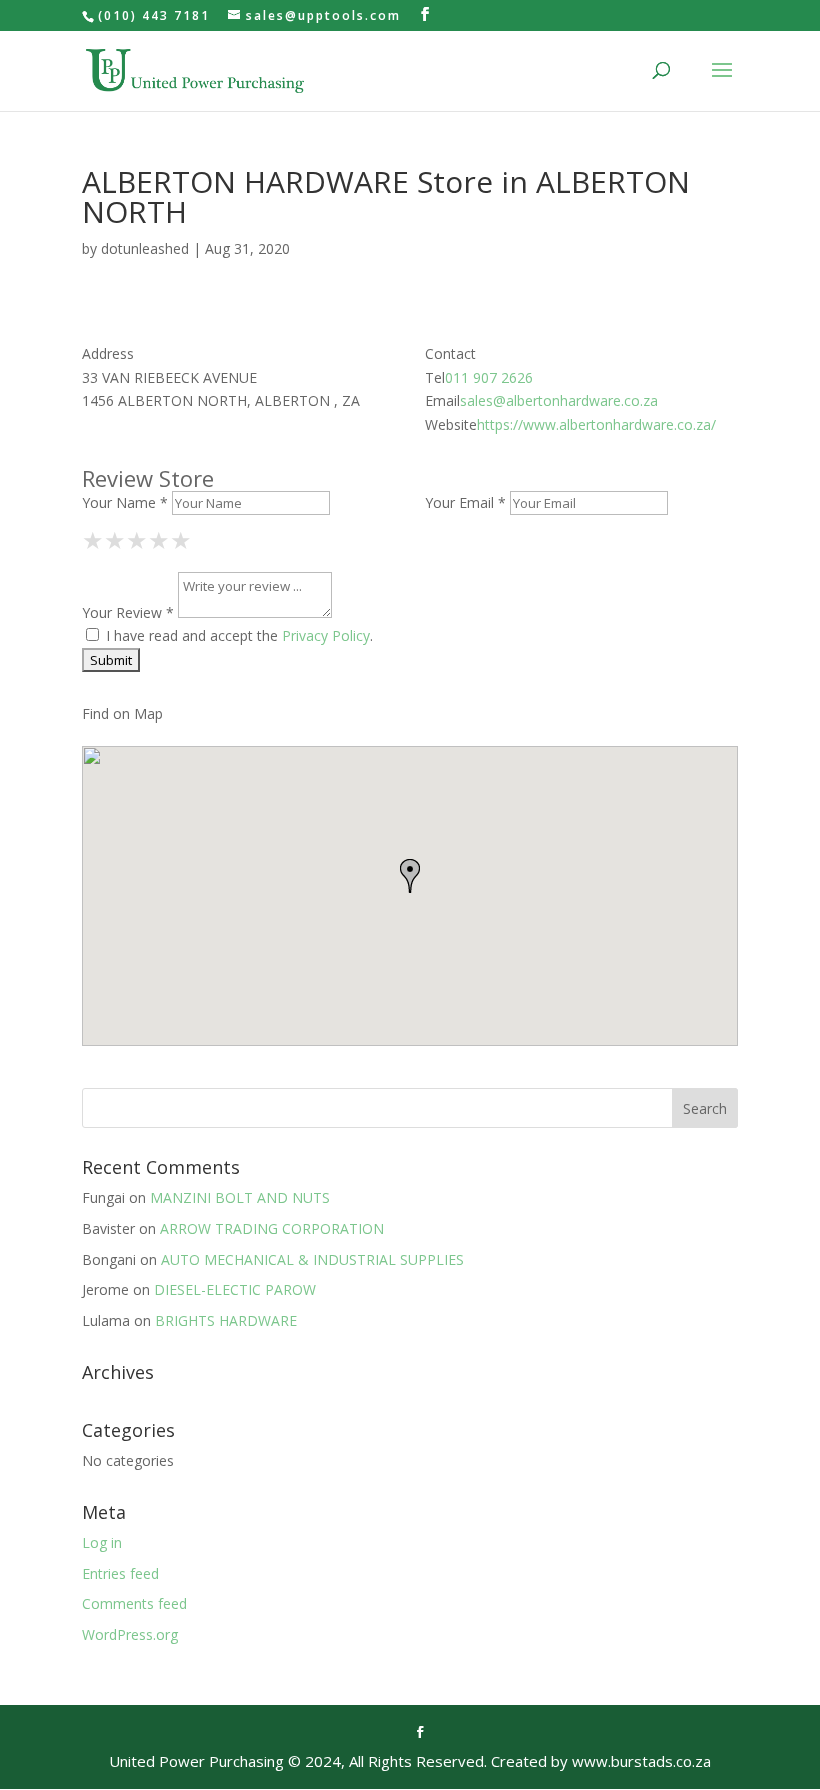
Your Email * (465, 502)
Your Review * (128, 612)
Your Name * (125, 502)
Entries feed (120, 1573)
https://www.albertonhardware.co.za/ (596, 424)
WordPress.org (130, 1634)
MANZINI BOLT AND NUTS (240, 1197)
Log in (102, 1542)
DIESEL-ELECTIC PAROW (235, 1289)
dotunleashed (145, 248)
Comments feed (134, 1603)
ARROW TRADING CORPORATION (272, 1228)
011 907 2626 (489, 377)
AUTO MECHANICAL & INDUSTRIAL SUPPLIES (312, 1259)
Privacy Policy (326, 635)
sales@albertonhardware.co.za (559, 400)
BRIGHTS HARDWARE (226, 1320)
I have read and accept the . (237, 635)
